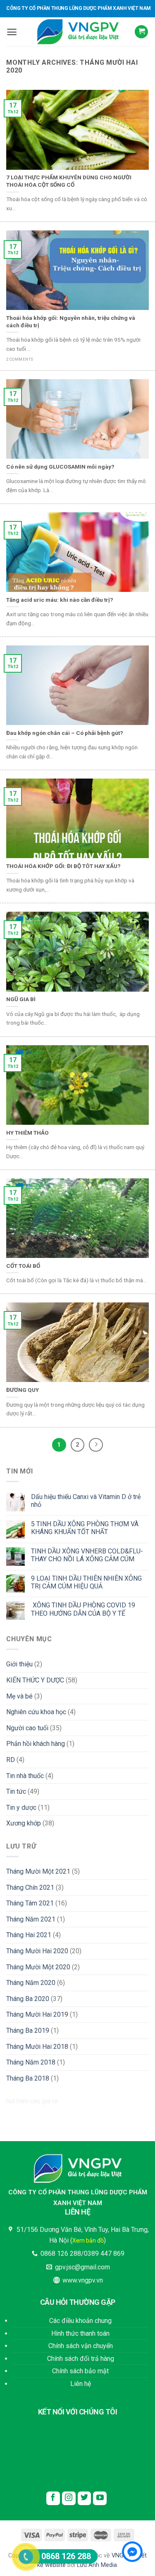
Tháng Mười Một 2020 (38, 1967)
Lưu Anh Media (97, 2565)
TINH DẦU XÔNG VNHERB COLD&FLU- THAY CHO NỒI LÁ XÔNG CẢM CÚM (87, 1555)
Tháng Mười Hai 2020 (37, 1951)
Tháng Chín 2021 (30, 1887)
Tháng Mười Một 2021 (38, 1871)
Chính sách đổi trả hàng (81, 2359)
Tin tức (16, 1791)
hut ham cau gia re (32, 2101)
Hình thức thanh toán (80, 2333)
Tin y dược (21, 1808)
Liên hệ (81, 2384)
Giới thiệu (19, 1664)
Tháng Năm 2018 (31, 2062)
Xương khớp (24, 1823)
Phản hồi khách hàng (36, 1744)
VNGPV (121, 2556)
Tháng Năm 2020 (31, 1983)
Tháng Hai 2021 (29, 1935)
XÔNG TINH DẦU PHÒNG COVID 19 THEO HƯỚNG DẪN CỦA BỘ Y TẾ (83, 1609)
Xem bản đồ (88, 2241)
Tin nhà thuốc (25, 1776)
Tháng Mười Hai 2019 (37, 2014)
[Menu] (12, 32)
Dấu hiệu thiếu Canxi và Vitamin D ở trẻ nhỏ (86, 1501)
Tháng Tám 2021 (30, 1903)
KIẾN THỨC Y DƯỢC (35, 1680)
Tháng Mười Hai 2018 (37, 2047)
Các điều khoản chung (80, 2321)
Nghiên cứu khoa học (36, 1712)
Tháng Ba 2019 (28, 2031)
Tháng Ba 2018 (28, 2078)
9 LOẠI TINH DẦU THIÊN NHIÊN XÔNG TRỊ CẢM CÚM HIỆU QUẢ (86, 1582)
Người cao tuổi (27, 1728)
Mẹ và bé (19, 1696)
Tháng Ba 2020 (28, 1999)
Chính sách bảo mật (80, 2371)
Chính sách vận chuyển (81, 2346)
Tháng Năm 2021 (31, 1919)
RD (11, 1760)
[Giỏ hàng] (141, 32)
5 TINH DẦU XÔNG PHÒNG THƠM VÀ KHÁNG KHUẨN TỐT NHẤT (85, 1528)
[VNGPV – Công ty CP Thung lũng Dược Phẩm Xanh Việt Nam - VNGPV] (78, 32)
